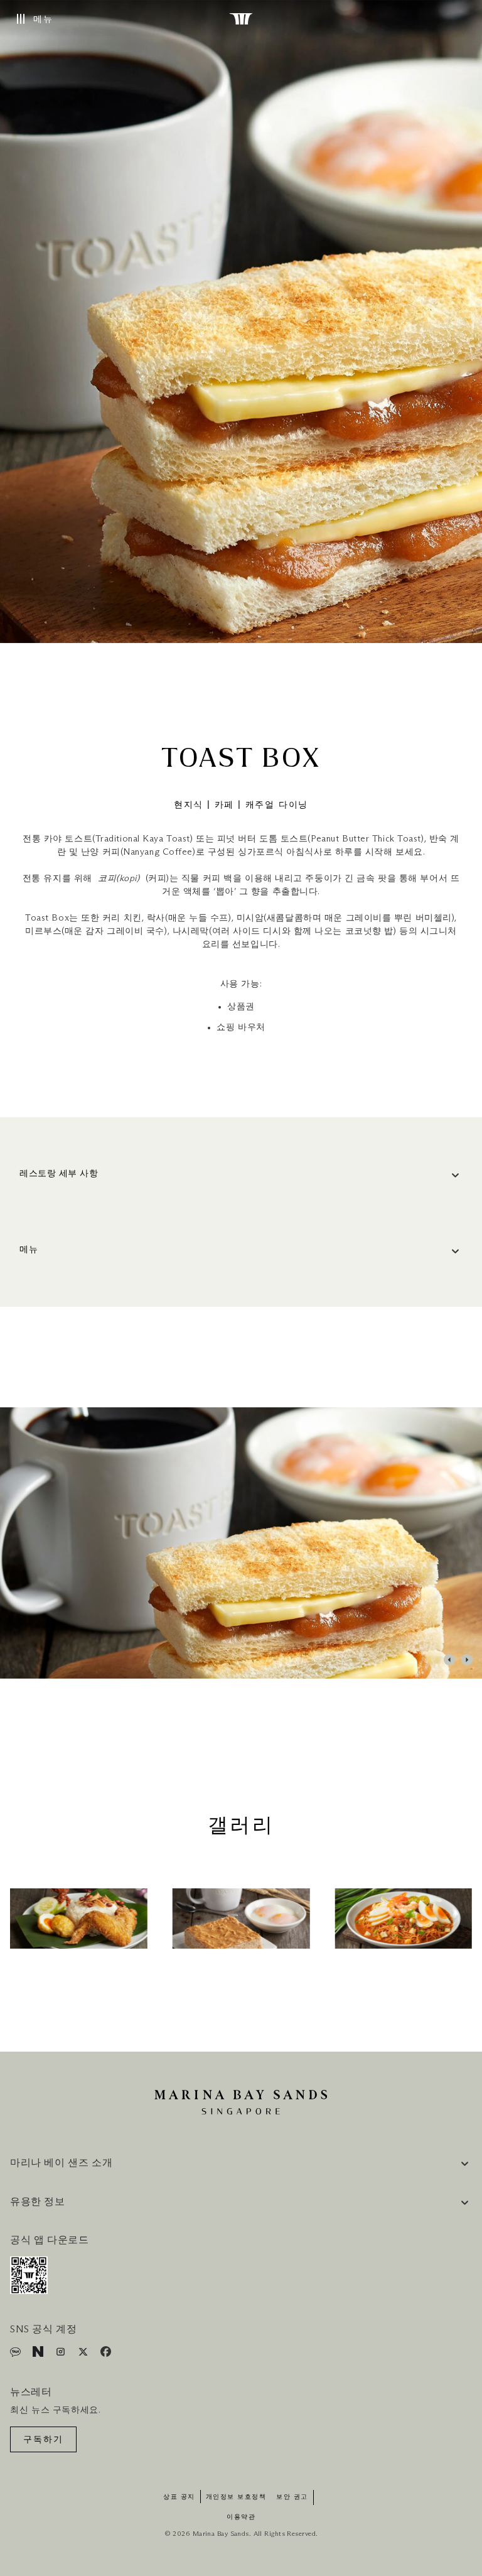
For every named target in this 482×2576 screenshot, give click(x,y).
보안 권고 (292, 2497)
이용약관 (241, 2517)
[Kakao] (17, 2354)
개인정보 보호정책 (236, 2497)
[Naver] (39, 2354)
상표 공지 (179, 2497)
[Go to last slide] (449, 1660)
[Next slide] (467, 1660)
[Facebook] (106, 2354)
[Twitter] (84, 2354)
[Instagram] (62, 2354)
